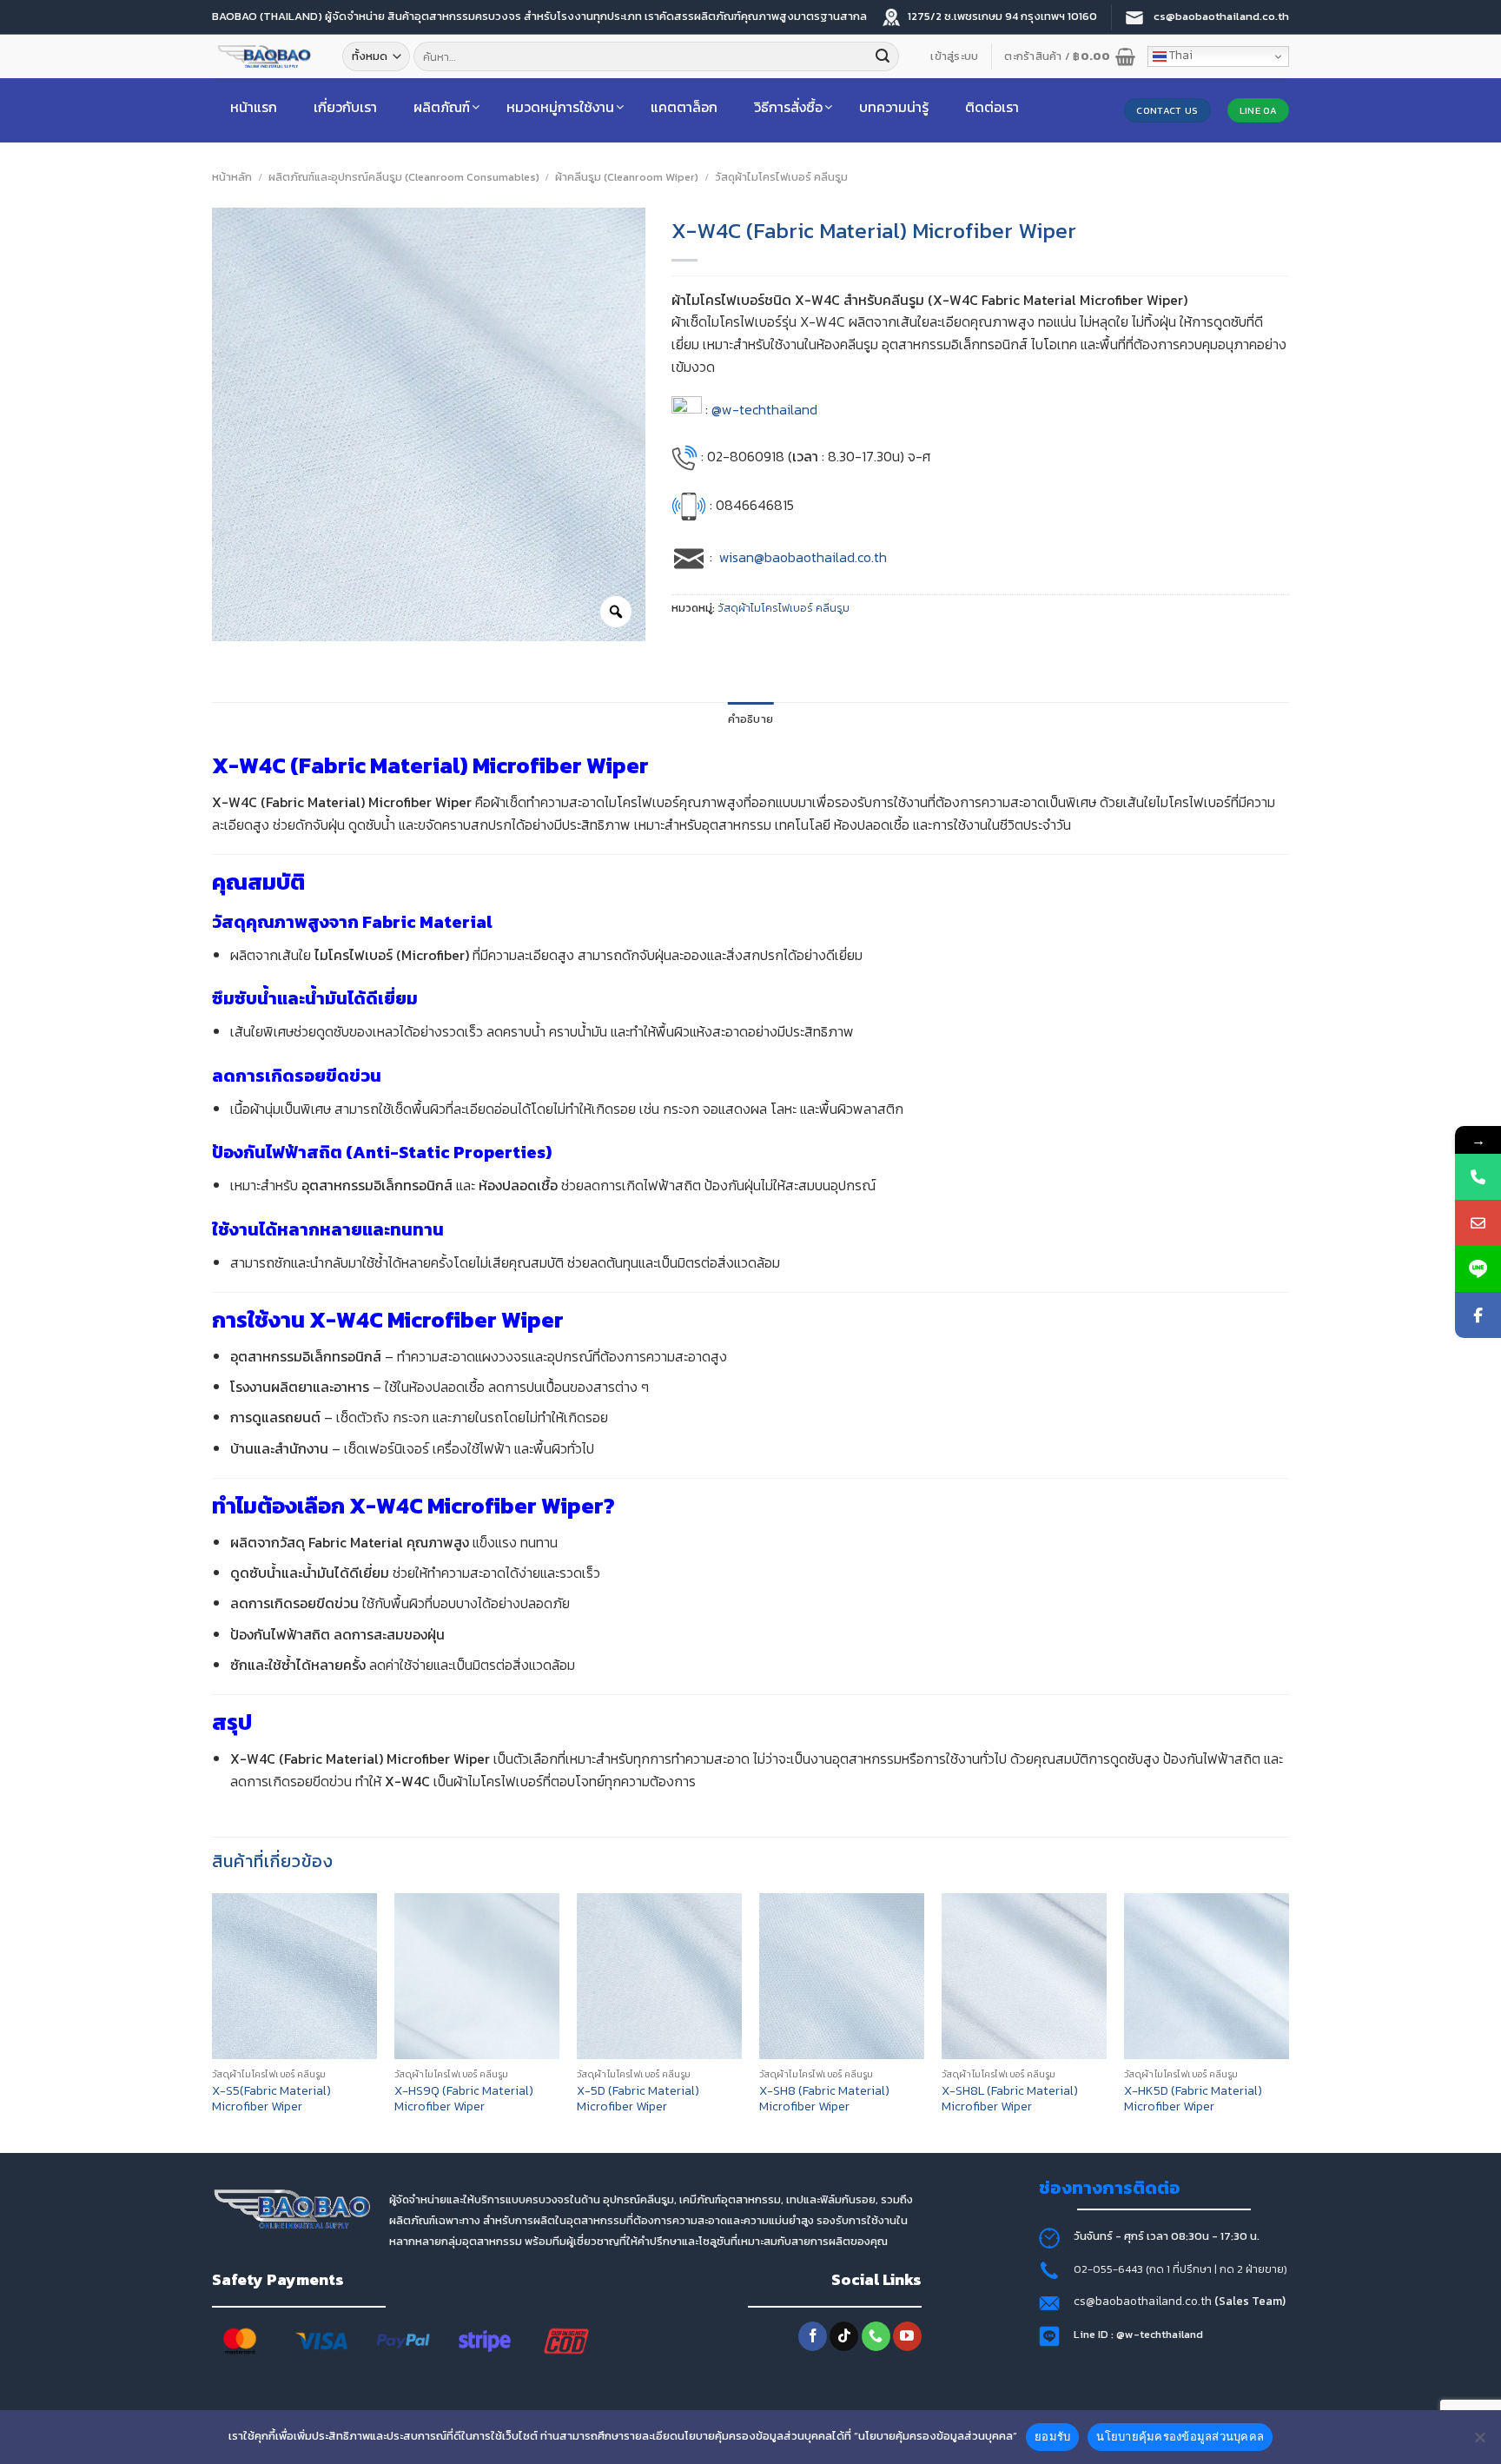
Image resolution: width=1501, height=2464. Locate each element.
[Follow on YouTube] (907, 2336)
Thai (1180, 55)
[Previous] (213, 2021)
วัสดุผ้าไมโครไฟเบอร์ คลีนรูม (781, 177)
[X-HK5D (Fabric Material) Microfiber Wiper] (1207, 1976)
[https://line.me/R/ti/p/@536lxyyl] (1478, 1269)
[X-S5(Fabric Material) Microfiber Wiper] (294, 1976)
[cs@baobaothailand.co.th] (1478, 1223)
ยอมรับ (1052, 2436)
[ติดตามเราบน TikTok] (844, 2336)
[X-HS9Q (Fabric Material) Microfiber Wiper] (477, 1976)
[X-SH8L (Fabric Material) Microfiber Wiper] (1024, 1976)
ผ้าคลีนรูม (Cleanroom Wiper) (627, 177)
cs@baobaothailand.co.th (1144, 2301)
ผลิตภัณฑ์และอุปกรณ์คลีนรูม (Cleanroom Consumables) (404, 177)
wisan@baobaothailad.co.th (803, 557)
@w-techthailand (764, 409)
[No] (1479, 2442)
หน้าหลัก (232, 177)
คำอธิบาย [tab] (751, 719)
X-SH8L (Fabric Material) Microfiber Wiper (1010, 2099)
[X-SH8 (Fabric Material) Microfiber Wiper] (842, 1976)
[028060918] (1478, 1177)
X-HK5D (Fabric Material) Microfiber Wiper (1193, 2099)
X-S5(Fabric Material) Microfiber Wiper (271, 2099)
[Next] (1288, 2021)
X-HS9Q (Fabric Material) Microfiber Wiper (464, 2099)
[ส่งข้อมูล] (883, 56)
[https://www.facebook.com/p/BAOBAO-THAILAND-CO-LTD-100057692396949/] (1478, 1315)
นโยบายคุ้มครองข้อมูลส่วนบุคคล (1180, 2436)
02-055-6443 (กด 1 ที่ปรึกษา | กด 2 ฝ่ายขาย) (1180, 2269)
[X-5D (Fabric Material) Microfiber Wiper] (659, 1976)
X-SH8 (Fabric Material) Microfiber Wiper (824, 2099)
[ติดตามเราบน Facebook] (813, 2336)
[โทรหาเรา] (876, 2336)
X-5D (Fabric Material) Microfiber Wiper (638, 2099)
